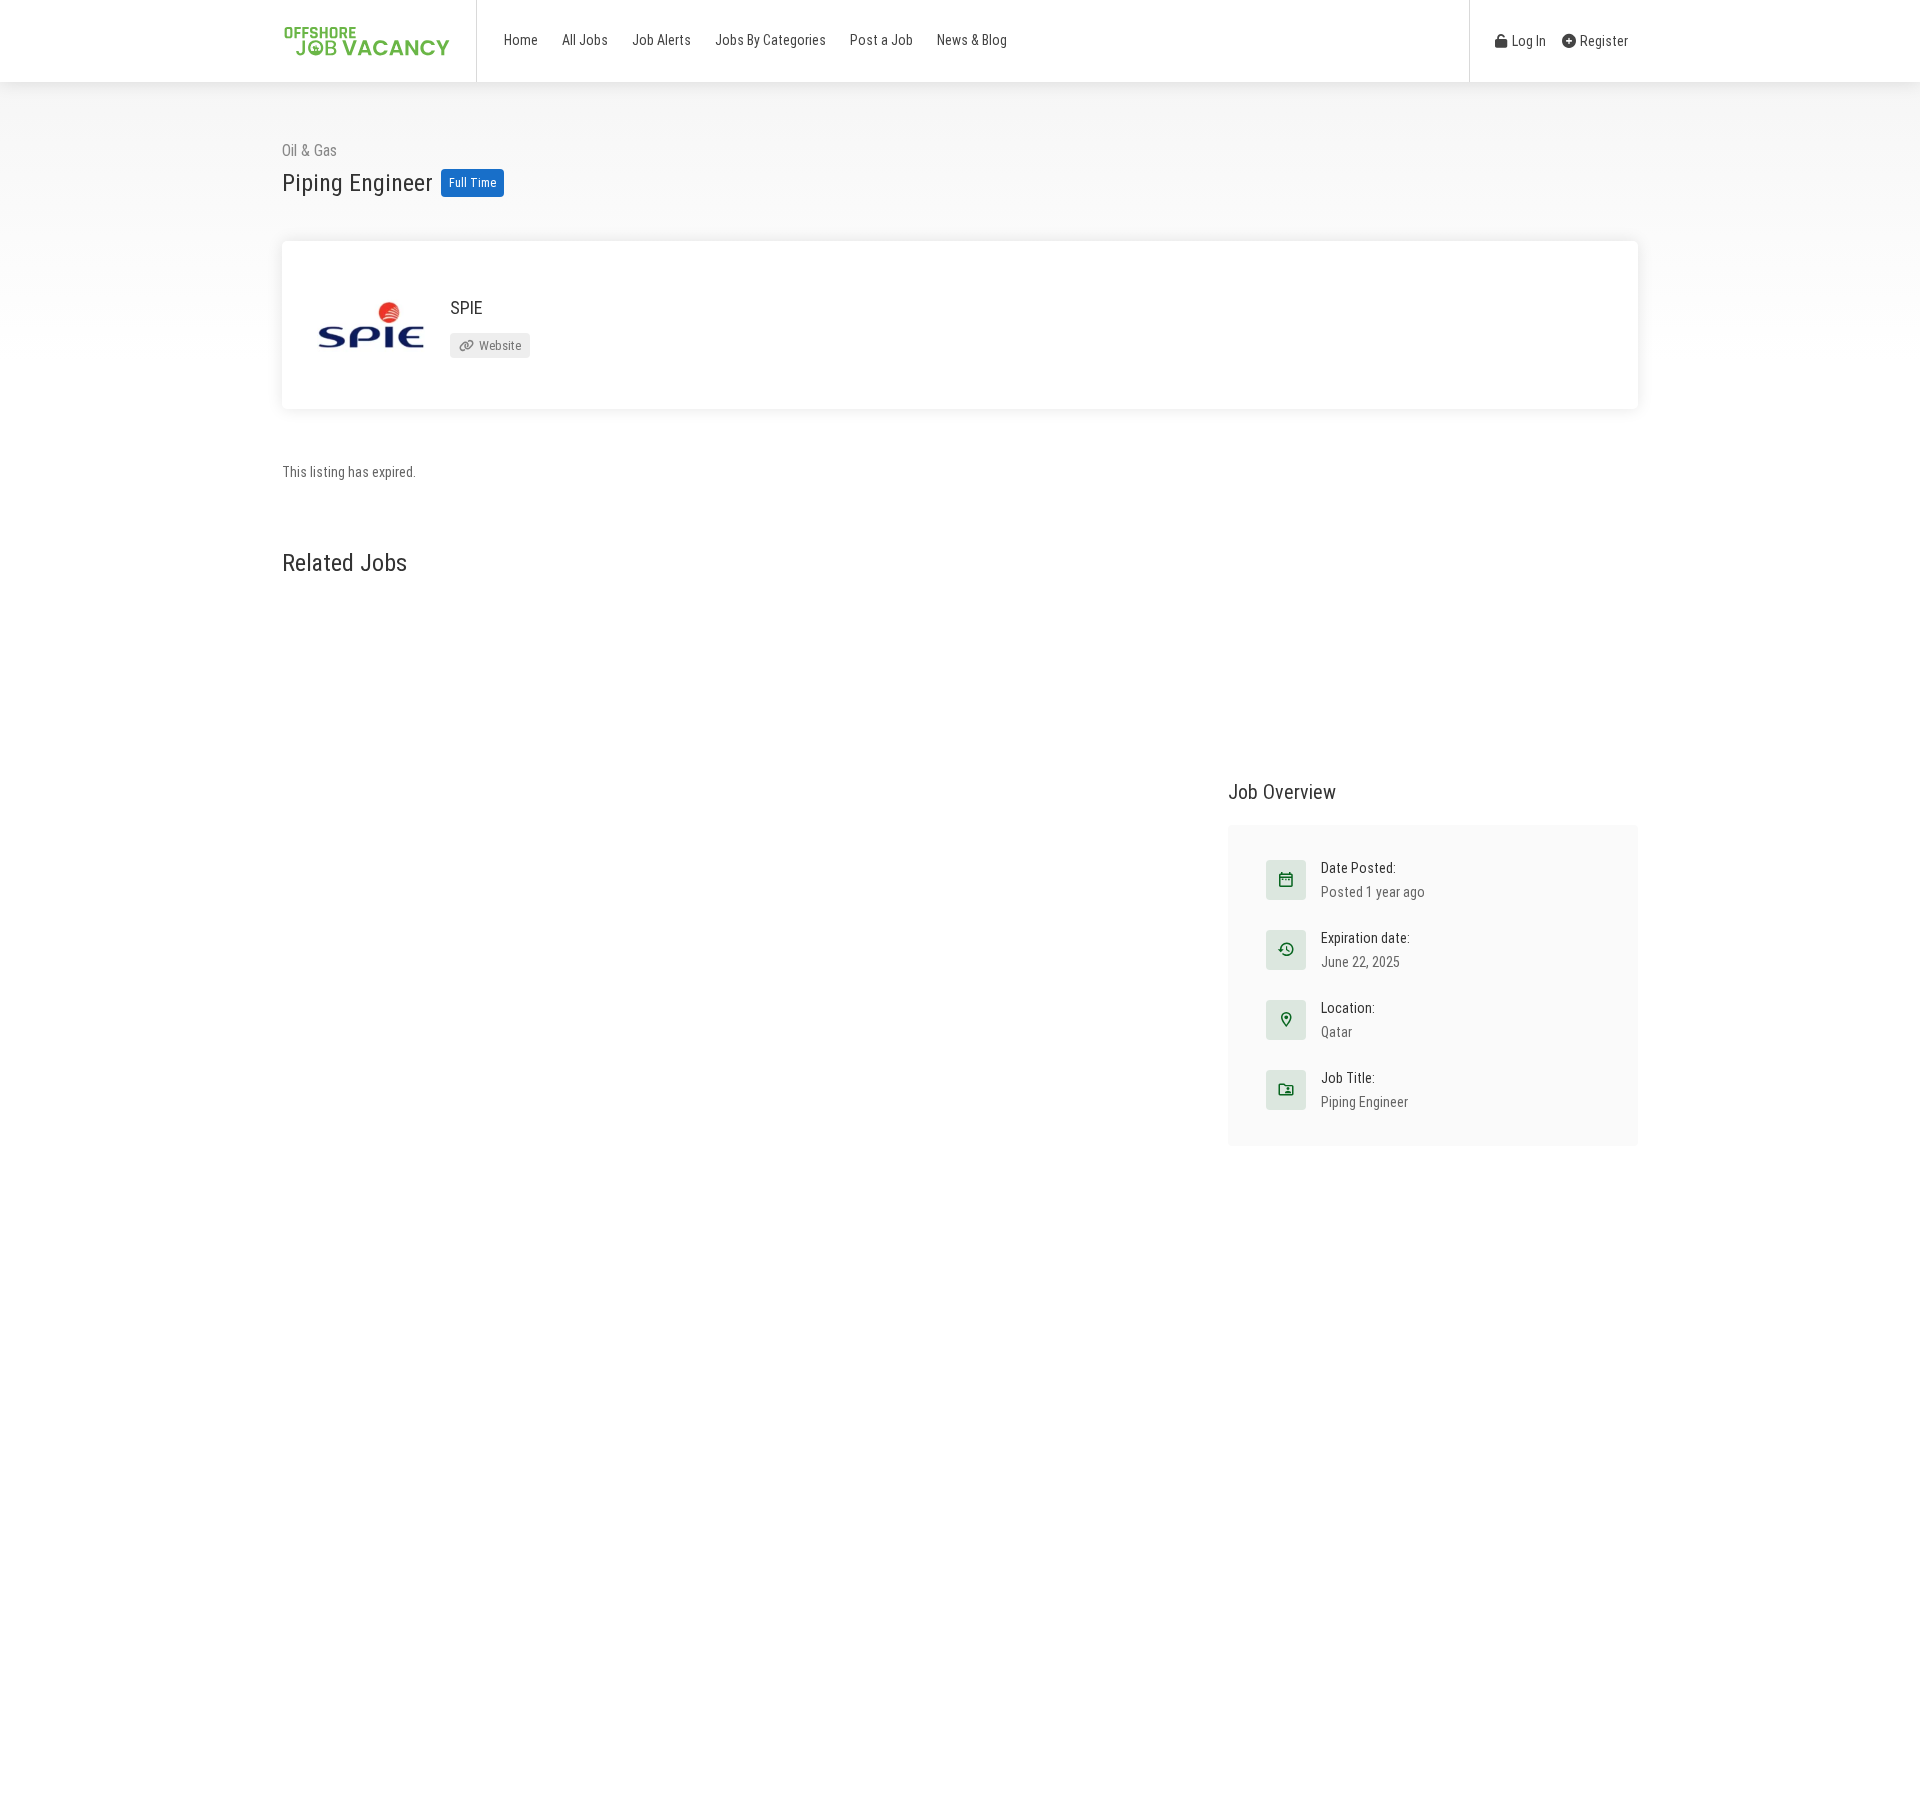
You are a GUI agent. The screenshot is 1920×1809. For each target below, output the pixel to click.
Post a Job (881, 40)
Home (521, 40)
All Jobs (585, 40)
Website (498, 345)
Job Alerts (661, 40)
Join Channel (1028, 1116)
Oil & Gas (309, 150)
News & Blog (972, 40)
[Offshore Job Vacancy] (366, 30)
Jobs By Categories (770, 40)
